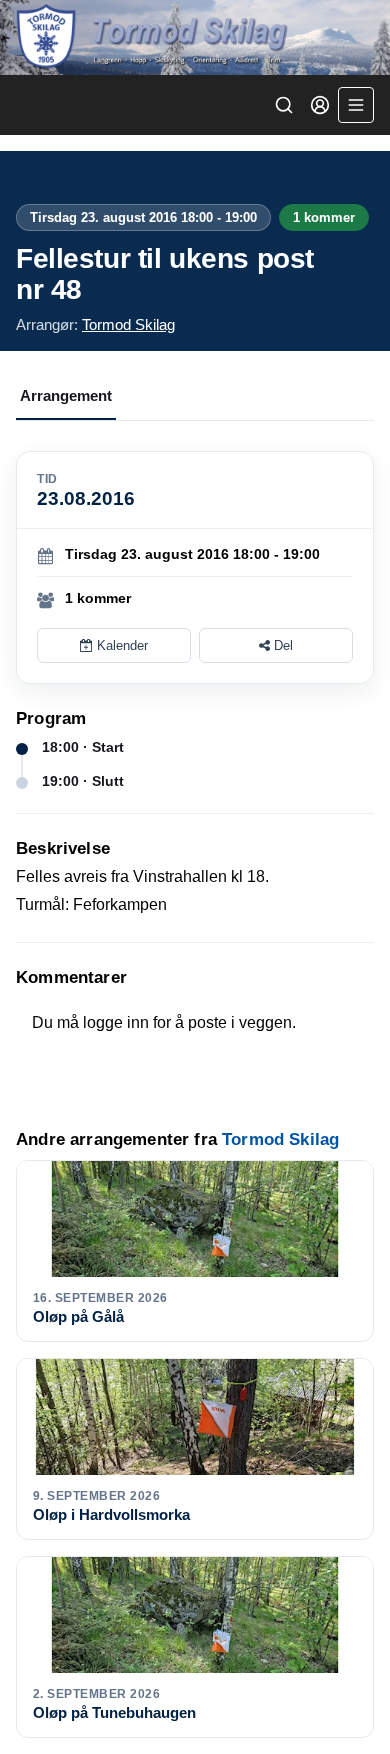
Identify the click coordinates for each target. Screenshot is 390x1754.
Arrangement (66, 395)
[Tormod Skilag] (195, 37)
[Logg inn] (320, 105)
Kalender (120, 645)
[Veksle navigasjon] (356, 105)
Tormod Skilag (128, 324)
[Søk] (284, 105)
